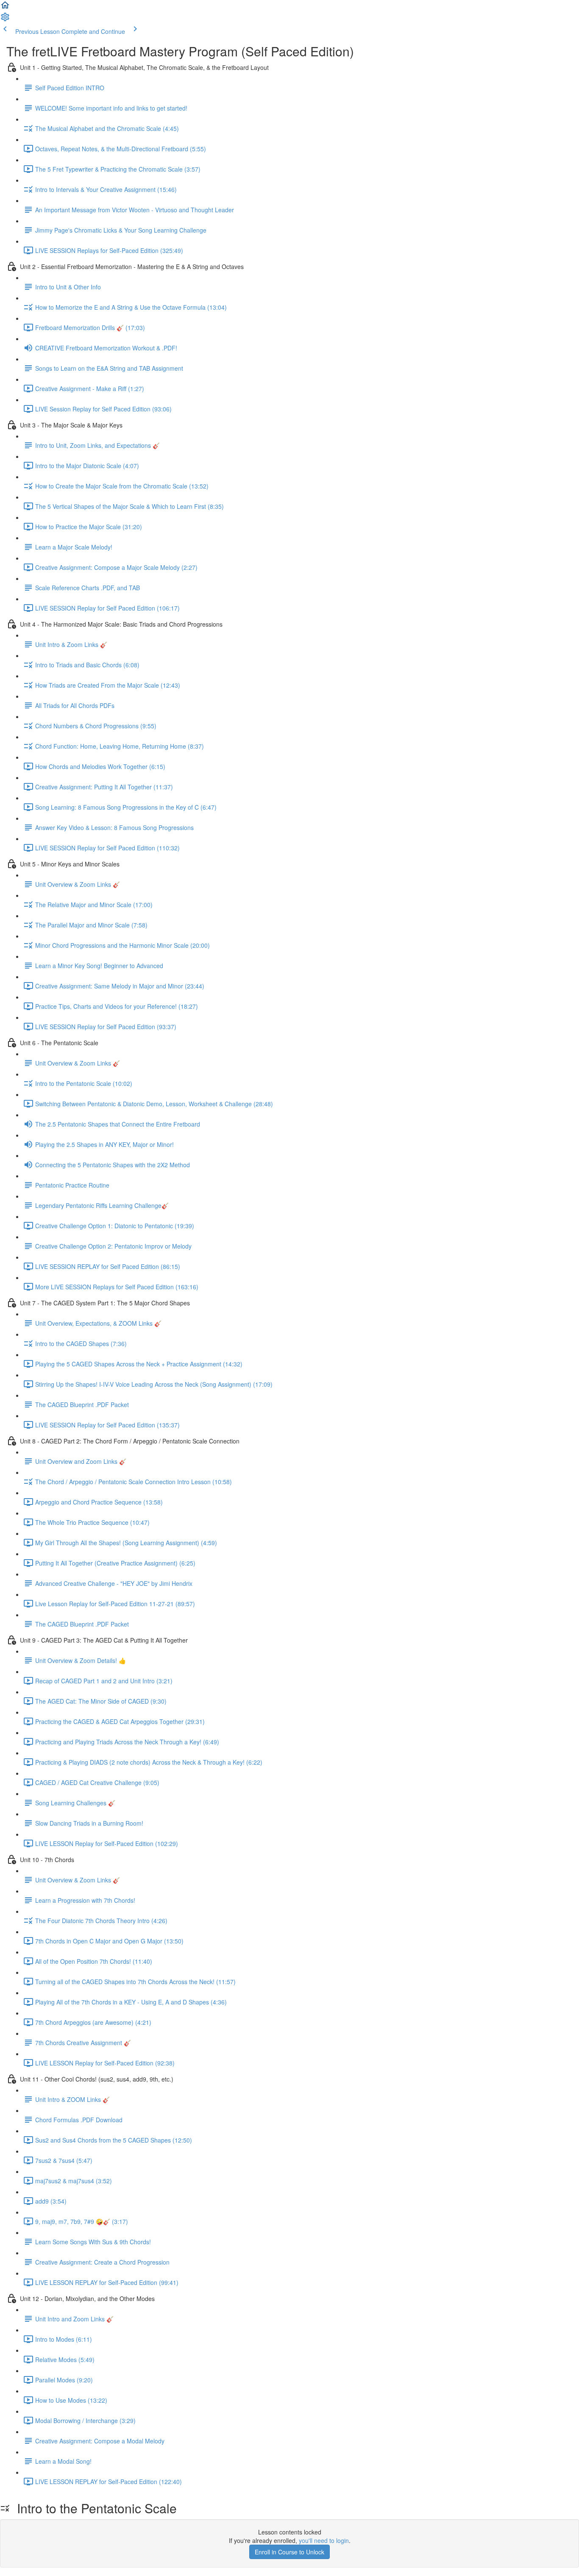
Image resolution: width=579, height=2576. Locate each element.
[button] (5, 8)
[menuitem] (5, 19)
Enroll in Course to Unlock (289, 2552)
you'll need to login (324, 2540)
